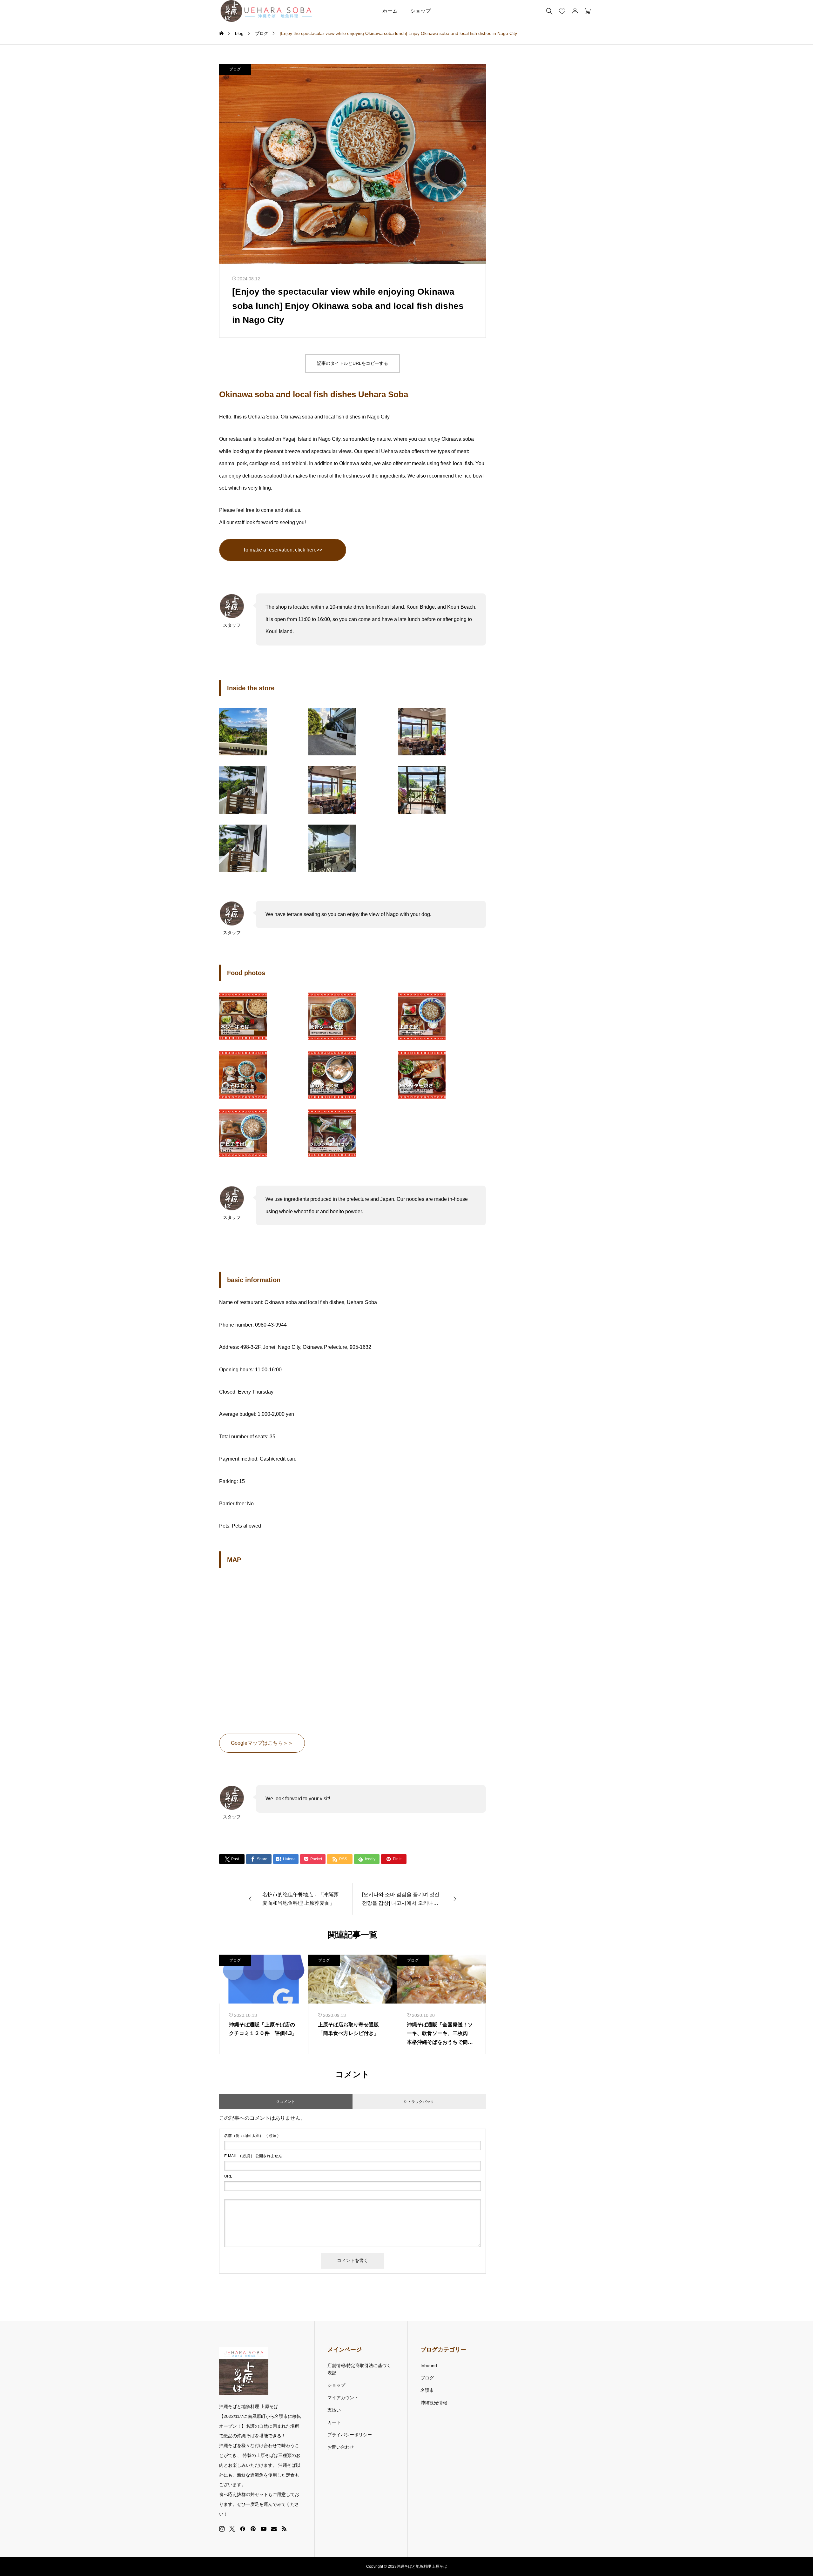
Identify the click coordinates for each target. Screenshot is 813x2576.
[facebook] (243, 2529)
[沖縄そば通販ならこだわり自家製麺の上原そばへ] (267, 11)
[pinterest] (253, 2529)
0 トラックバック (419, 2102)
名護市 (427, 2390)
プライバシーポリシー (350, 2435)
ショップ (420, 11)
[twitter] (232, 2529)
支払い (334, 2410)
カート (334, 2422)
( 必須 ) (251, 2136)
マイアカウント (343, 2398)
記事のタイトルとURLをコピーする (353, 363)
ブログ (235, 69)
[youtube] (264, 2529)
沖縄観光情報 (434, 2403)
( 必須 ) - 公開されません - (254, 2156)
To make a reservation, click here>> (283, 550)
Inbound (429, 2365)
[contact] (274, 2529)
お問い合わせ (341, 2447)
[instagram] (222, 2529)
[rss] (284, 2529)
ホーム (390, 11)
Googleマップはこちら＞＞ (262, 1743)
